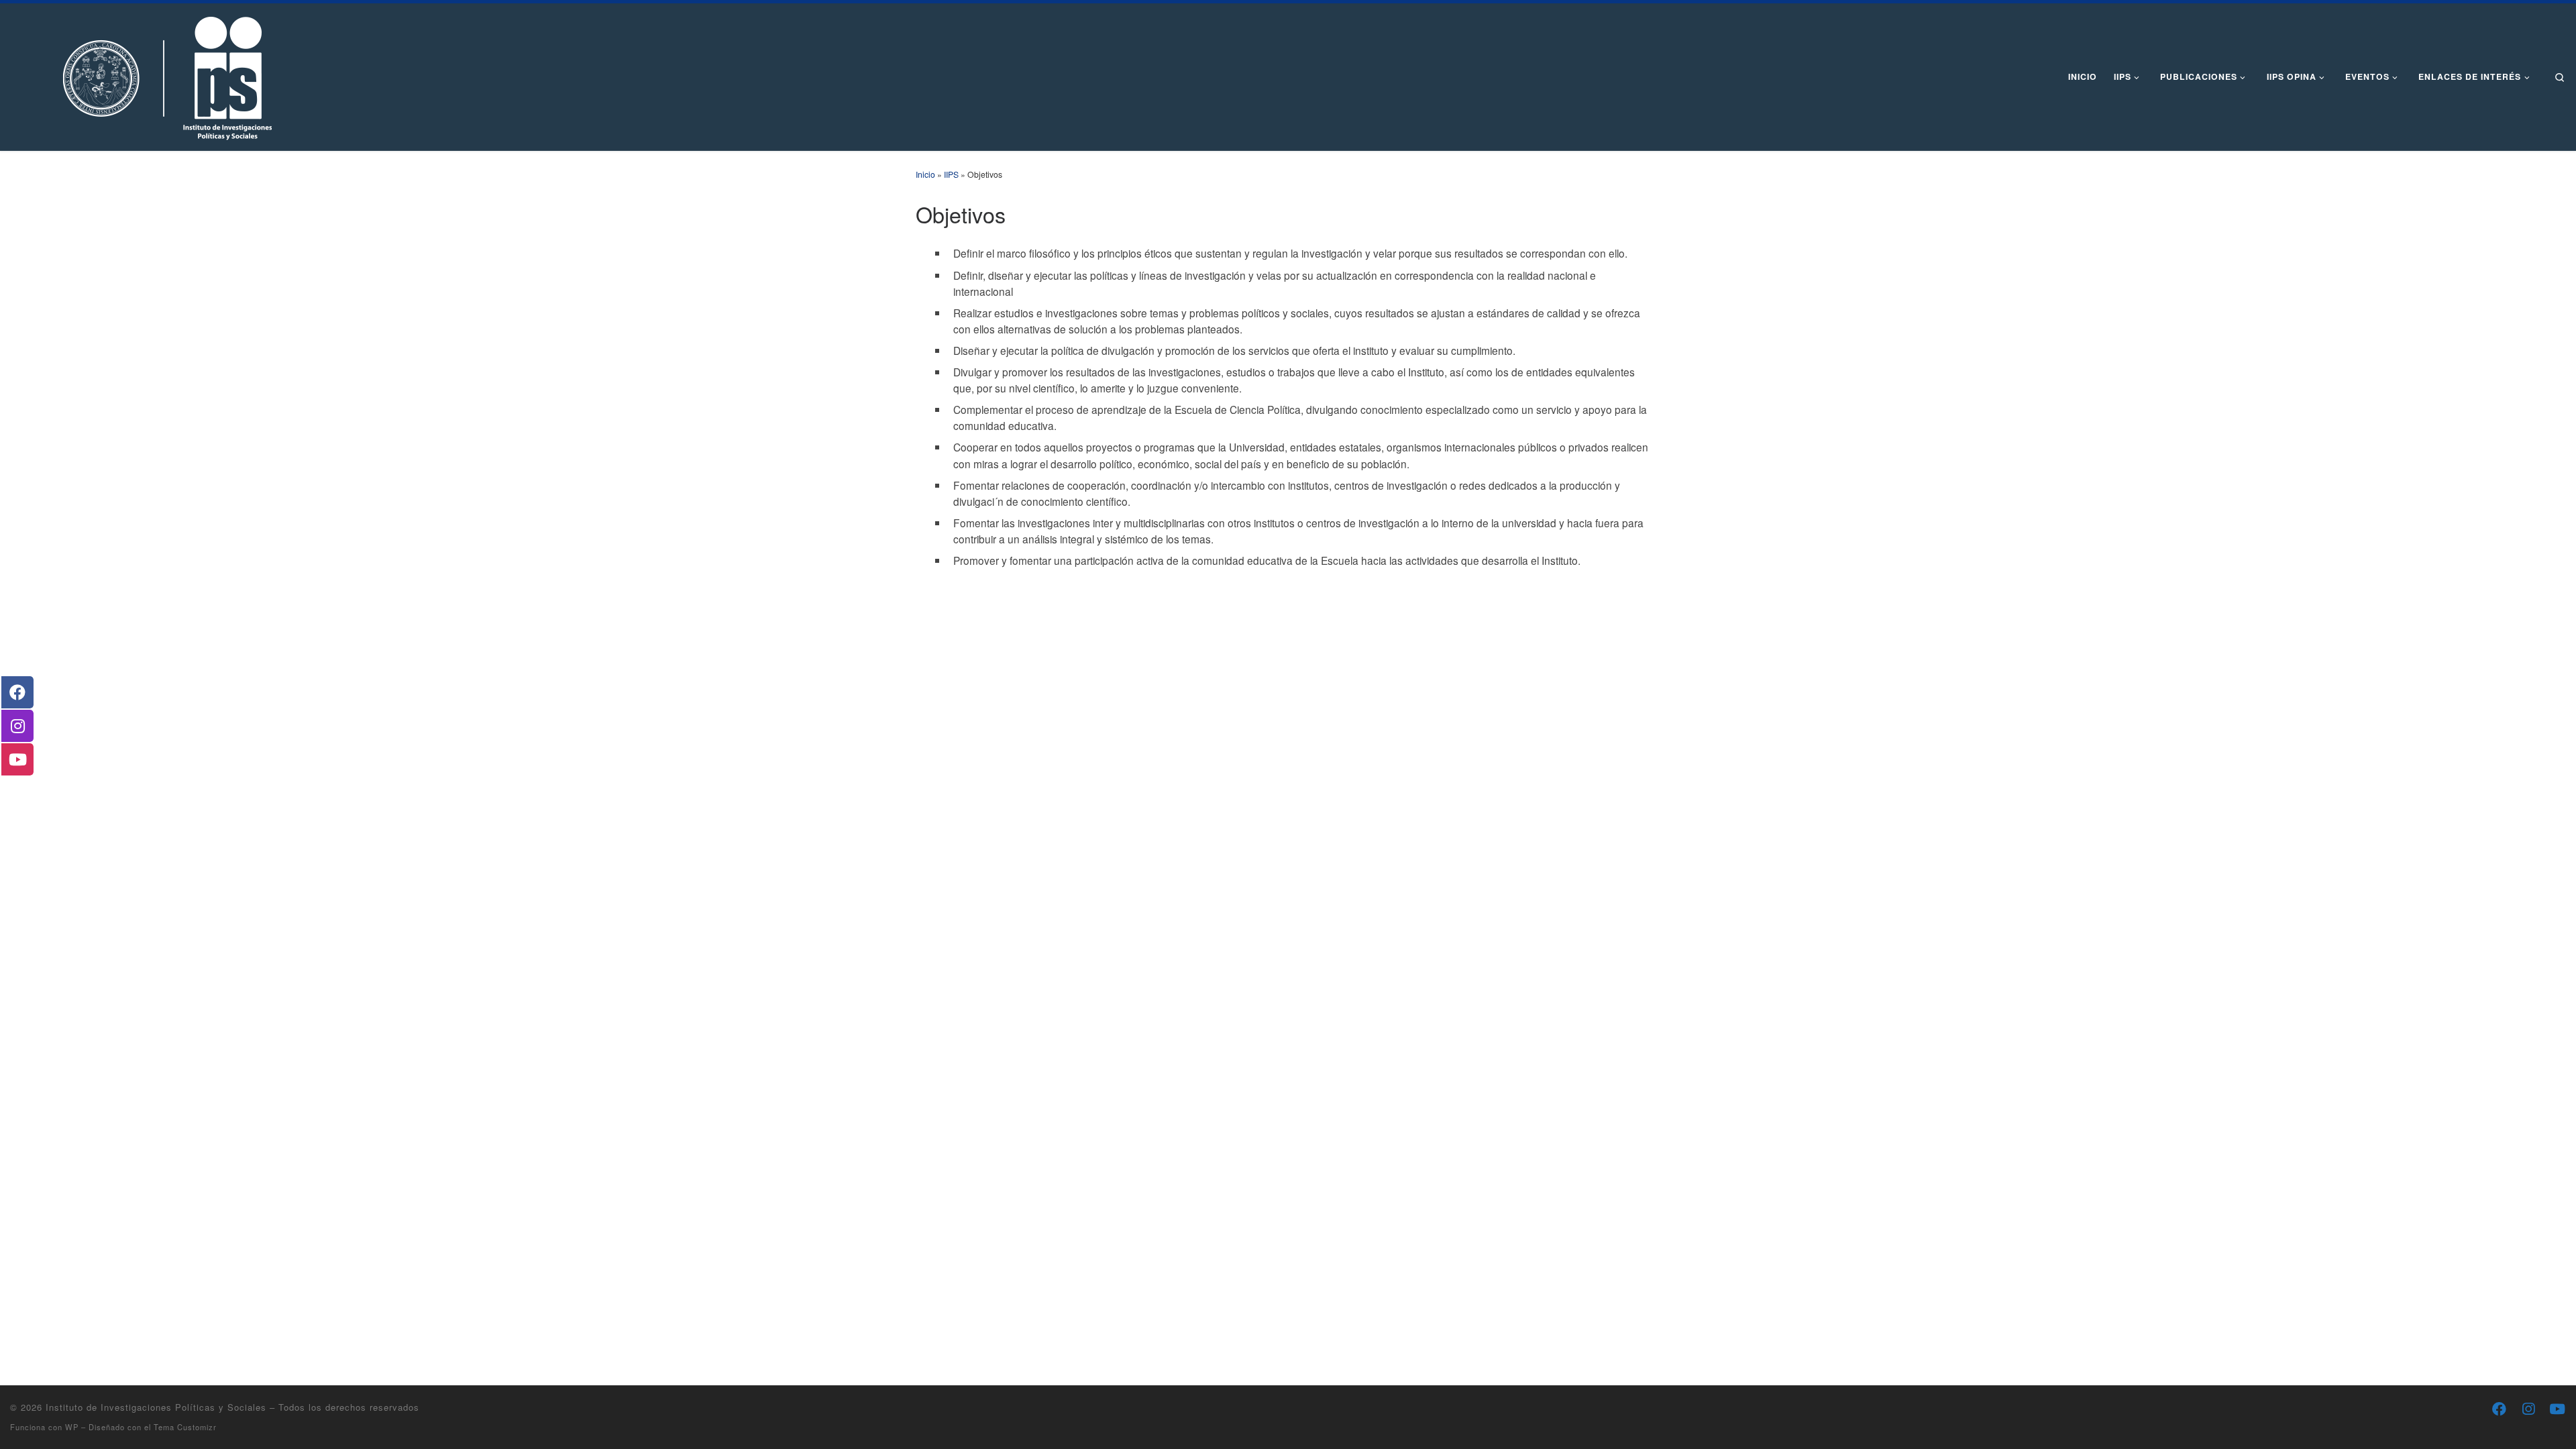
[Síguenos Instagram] (2528, 1409)
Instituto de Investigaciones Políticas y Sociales (156, 1407)
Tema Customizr (185, 1427)
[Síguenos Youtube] (2557, 1409)
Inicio (925, 174)
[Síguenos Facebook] (2499, 1409)
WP (72, 1427)
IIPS (951, 174)
